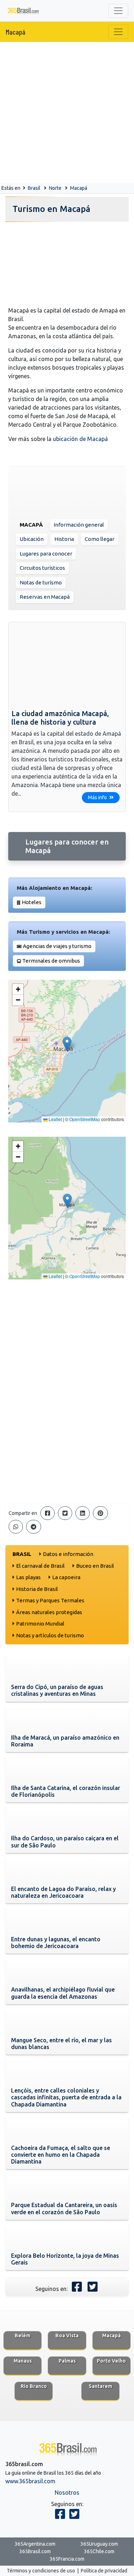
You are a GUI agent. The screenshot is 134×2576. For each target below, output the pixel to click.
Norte (55, 188)
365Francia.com (67, 2559)
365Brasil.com (35, 2551)
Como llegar (100, 539)
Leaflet (55, 1119)
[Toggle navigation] (118, 11)
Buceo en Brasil (95, 1566)
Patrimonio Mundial (40, 1624)
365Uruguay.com (99, 2544)
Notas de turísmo (41, 582)
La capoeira (66, 1577)
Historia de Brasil (37, 1589)
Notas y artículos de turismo (50, 1635)
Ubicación (32, 539)
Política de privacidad (104, 2571)
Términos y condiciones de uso (41, 2571)
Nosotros (67, 2493)
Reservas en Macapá (45, 597)
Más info (98, 797)
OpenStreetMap (85, 1119)
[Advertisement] (67, 113)
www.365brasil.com (30, 2481)
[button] (67, 1044)
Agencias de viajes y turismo (57, 946)
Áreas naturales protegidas (49, 1612)
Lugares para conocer (46, 554)
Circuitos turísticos (42, 568)
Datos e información (68, 1554)
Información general (79, 525)
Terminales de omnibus (51, 961)
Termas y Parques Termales (50, 1600)
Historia (64, 539)
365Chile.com (99, 2551)
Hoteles (32, 902)
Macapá (16, 32)
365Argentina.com (35, 2544)
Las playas (28, 1577)
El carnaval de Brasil (40, 1566)
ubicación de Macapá (80, 439)
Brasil (34, 188)
